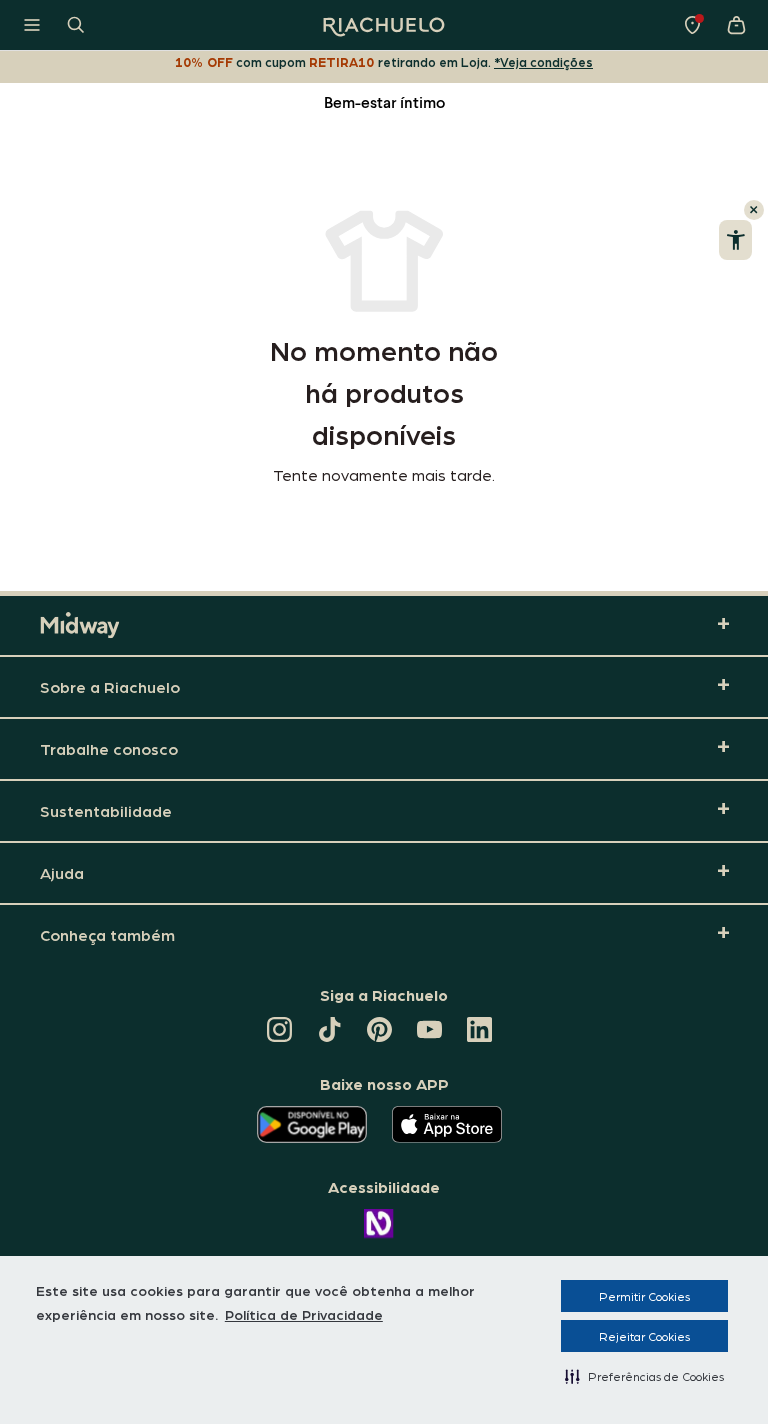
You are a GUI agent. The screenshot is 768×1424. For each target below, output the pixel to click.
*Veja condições (543, 61)
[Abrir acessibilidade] (735, 240)
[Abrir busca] (76, 25)
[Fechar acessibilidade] (754, 210)
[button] (644, 1376)
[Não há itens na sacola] (736, 25)
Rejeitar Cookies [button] (644, 1336)
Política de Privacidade (304, 1314)
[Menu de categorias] (32, 25)
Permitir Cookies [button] (644, 1296)
